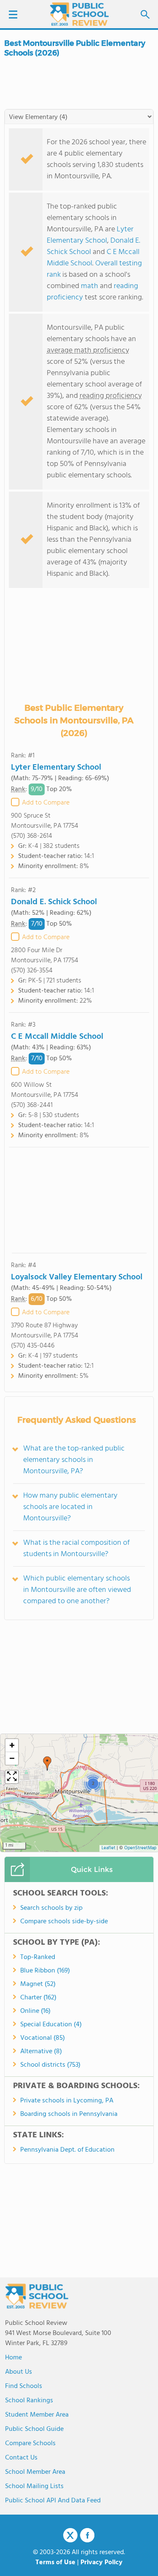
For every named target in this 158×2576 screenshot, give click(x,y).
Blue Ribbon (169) (45, 1971)
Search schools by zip (51, 1908)
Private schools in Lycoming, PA (67, 2101)
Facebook (87, 2535)
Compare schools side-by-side (64, 1922)
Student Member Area (37, 2415)
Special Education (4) (51, 2025)
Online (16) (35, 2011)
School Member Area (35, 2472)
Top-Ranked (38, 1957)
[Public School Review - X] (70, 2536)
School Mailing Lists (34, 2486)
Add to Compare (46, 803)
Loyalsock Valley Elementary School (77, 1277)
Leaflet (108, 1848)
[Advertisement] (79, 1200)
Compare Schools (30, 2444)
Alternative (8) (41, 2052)
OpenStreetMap (140, 1848)
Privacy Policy (102, 2563)
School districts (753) (50, 2065)
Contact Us (21, 2458)
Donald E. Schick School (54, 902)
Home (13, 2358)
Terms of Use (55, 2563)
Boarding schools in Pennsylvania (69, 2114)
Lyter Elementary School (90, 235)
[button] (47, 1763)
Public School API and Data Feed (53, 2501)
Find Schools (24, 2386)
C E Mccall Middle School (57, 1037)
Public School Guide (34, 2429)
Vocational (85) (43, 2038)
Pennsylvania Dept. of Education (67, 2150)
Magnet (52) (38, 1984)
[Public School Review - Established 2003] (79, 15)
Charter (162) (38, 1998)
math (90, 286)
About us (19, 2372)
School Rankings (29, 2401)
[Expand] (12, 1777)
